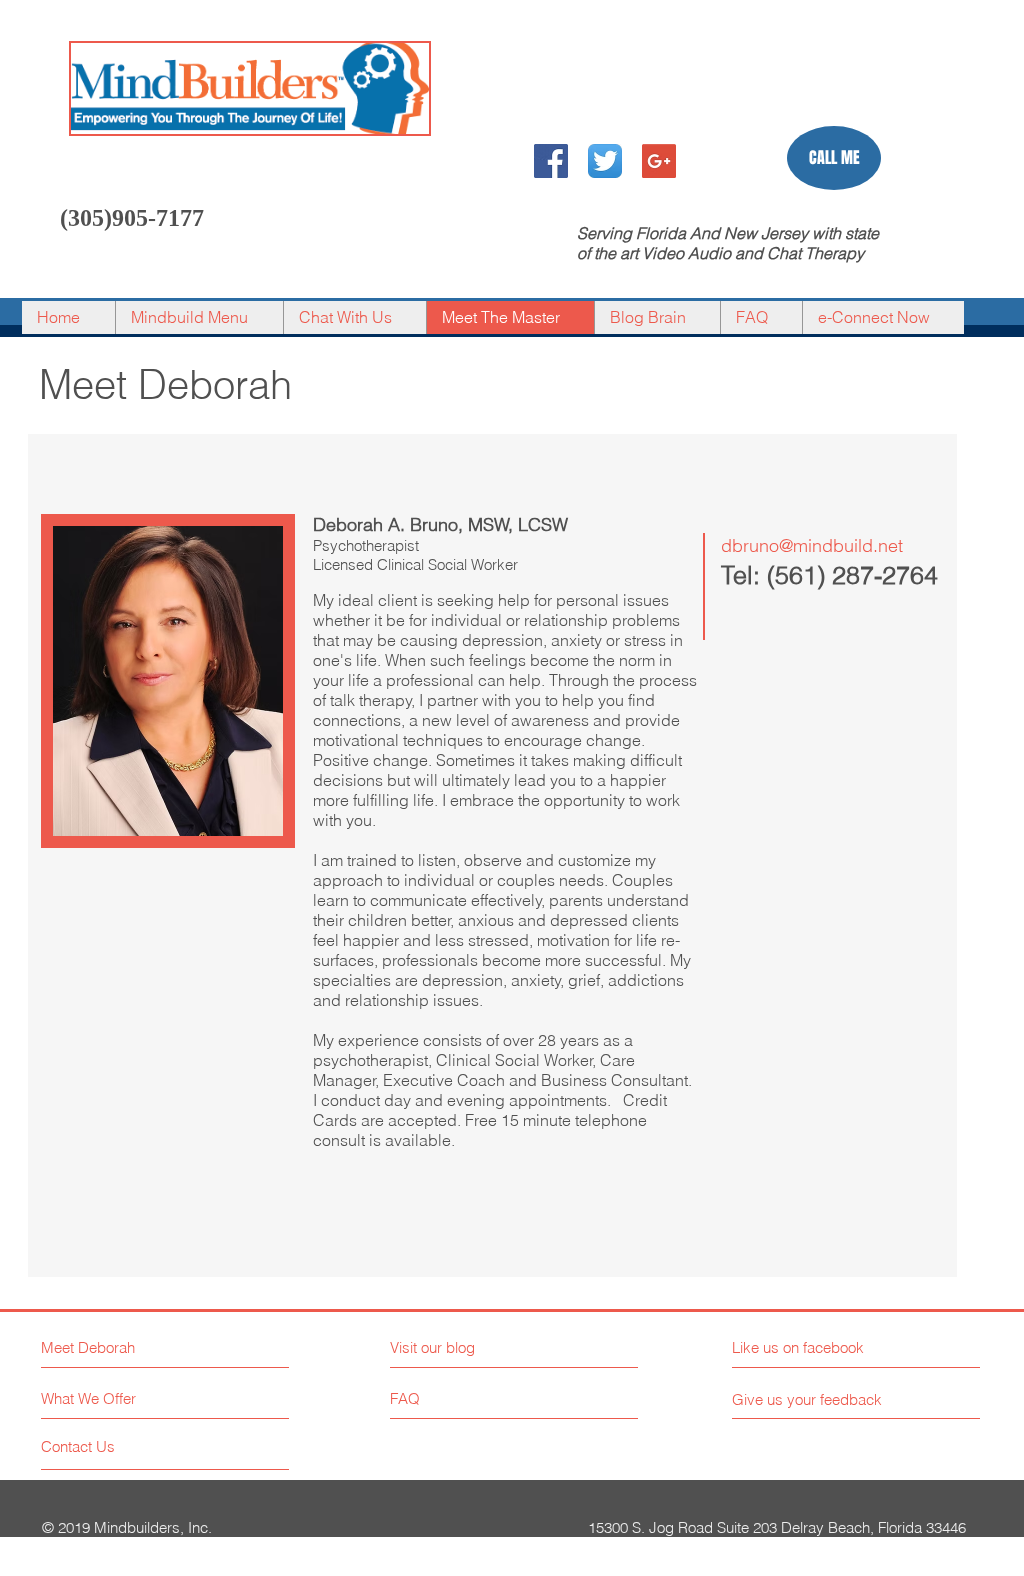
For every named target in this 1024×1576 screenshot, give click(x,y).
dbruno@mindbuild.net (812, 545)
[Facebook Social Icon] (551, 161)
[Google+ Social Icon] (659, 161)
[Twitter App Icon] (605, 161)
